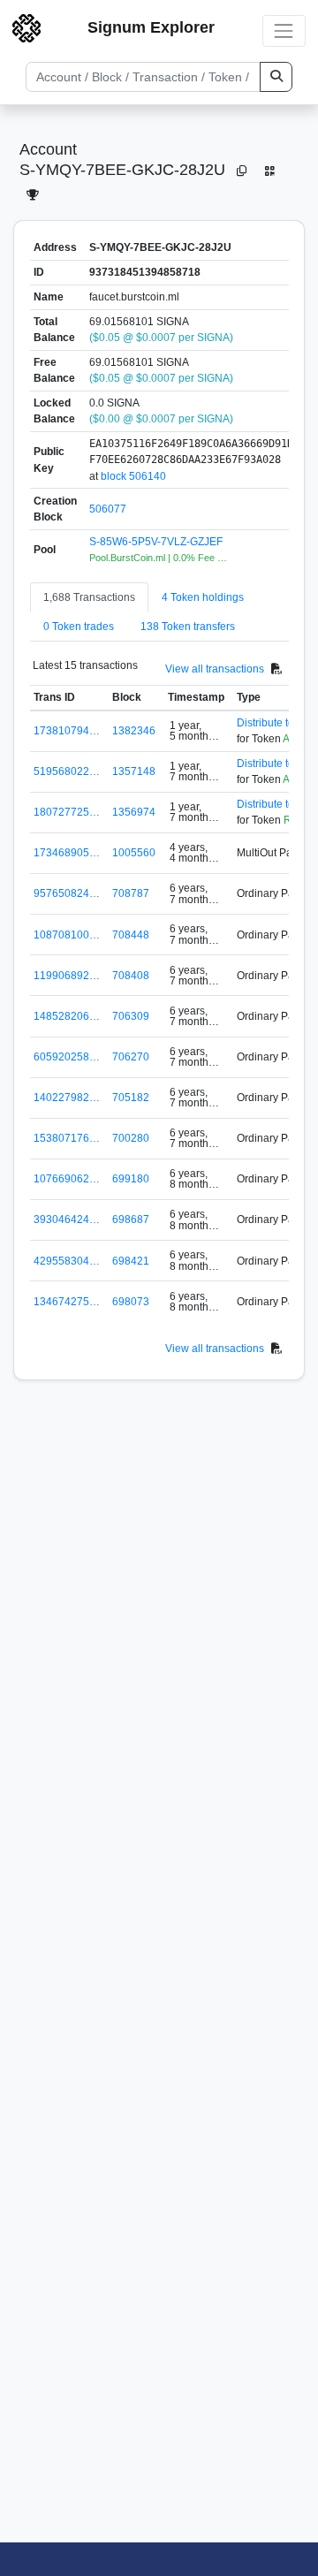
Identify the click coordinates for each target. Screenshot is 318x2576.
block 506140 (133, 476)
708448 (131, 935)
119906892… (67, 976)
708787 (131, 893)
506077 (108, 509)
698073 (131, 1302)
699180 (131, 1179)
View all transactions (215, 669)
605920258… (67, 1057)
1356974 (134, 812)
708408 (131, 976)
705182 (131, 1098)
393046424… (67, 1220)
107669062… (67, 1179)
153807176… (67, 1138)
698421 (131, 1261)
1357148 (134, 771)
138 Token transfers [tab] (188, 627)
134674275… (67, 1302)
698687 (131, 1220)
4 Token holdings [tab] (203, 597)
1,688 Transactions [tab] (89, 597)
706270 (131, 1057)
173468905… (67, 853)
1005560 (134, 853)
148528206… (67, 1016)
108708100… (67, 935)
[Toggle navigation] (284, 30)
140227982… (67, 1098)
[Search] (276, 77)
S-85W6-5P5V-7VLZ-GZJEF (156, 542)
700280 (131, 1138)
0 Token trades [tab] (79, 627)
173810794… (67, 731)
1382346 (134, 731)
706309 (131, 1016)
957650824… (67, 893)
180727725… (67, 812)
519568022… (67, 771)
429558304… (67, 1261)
